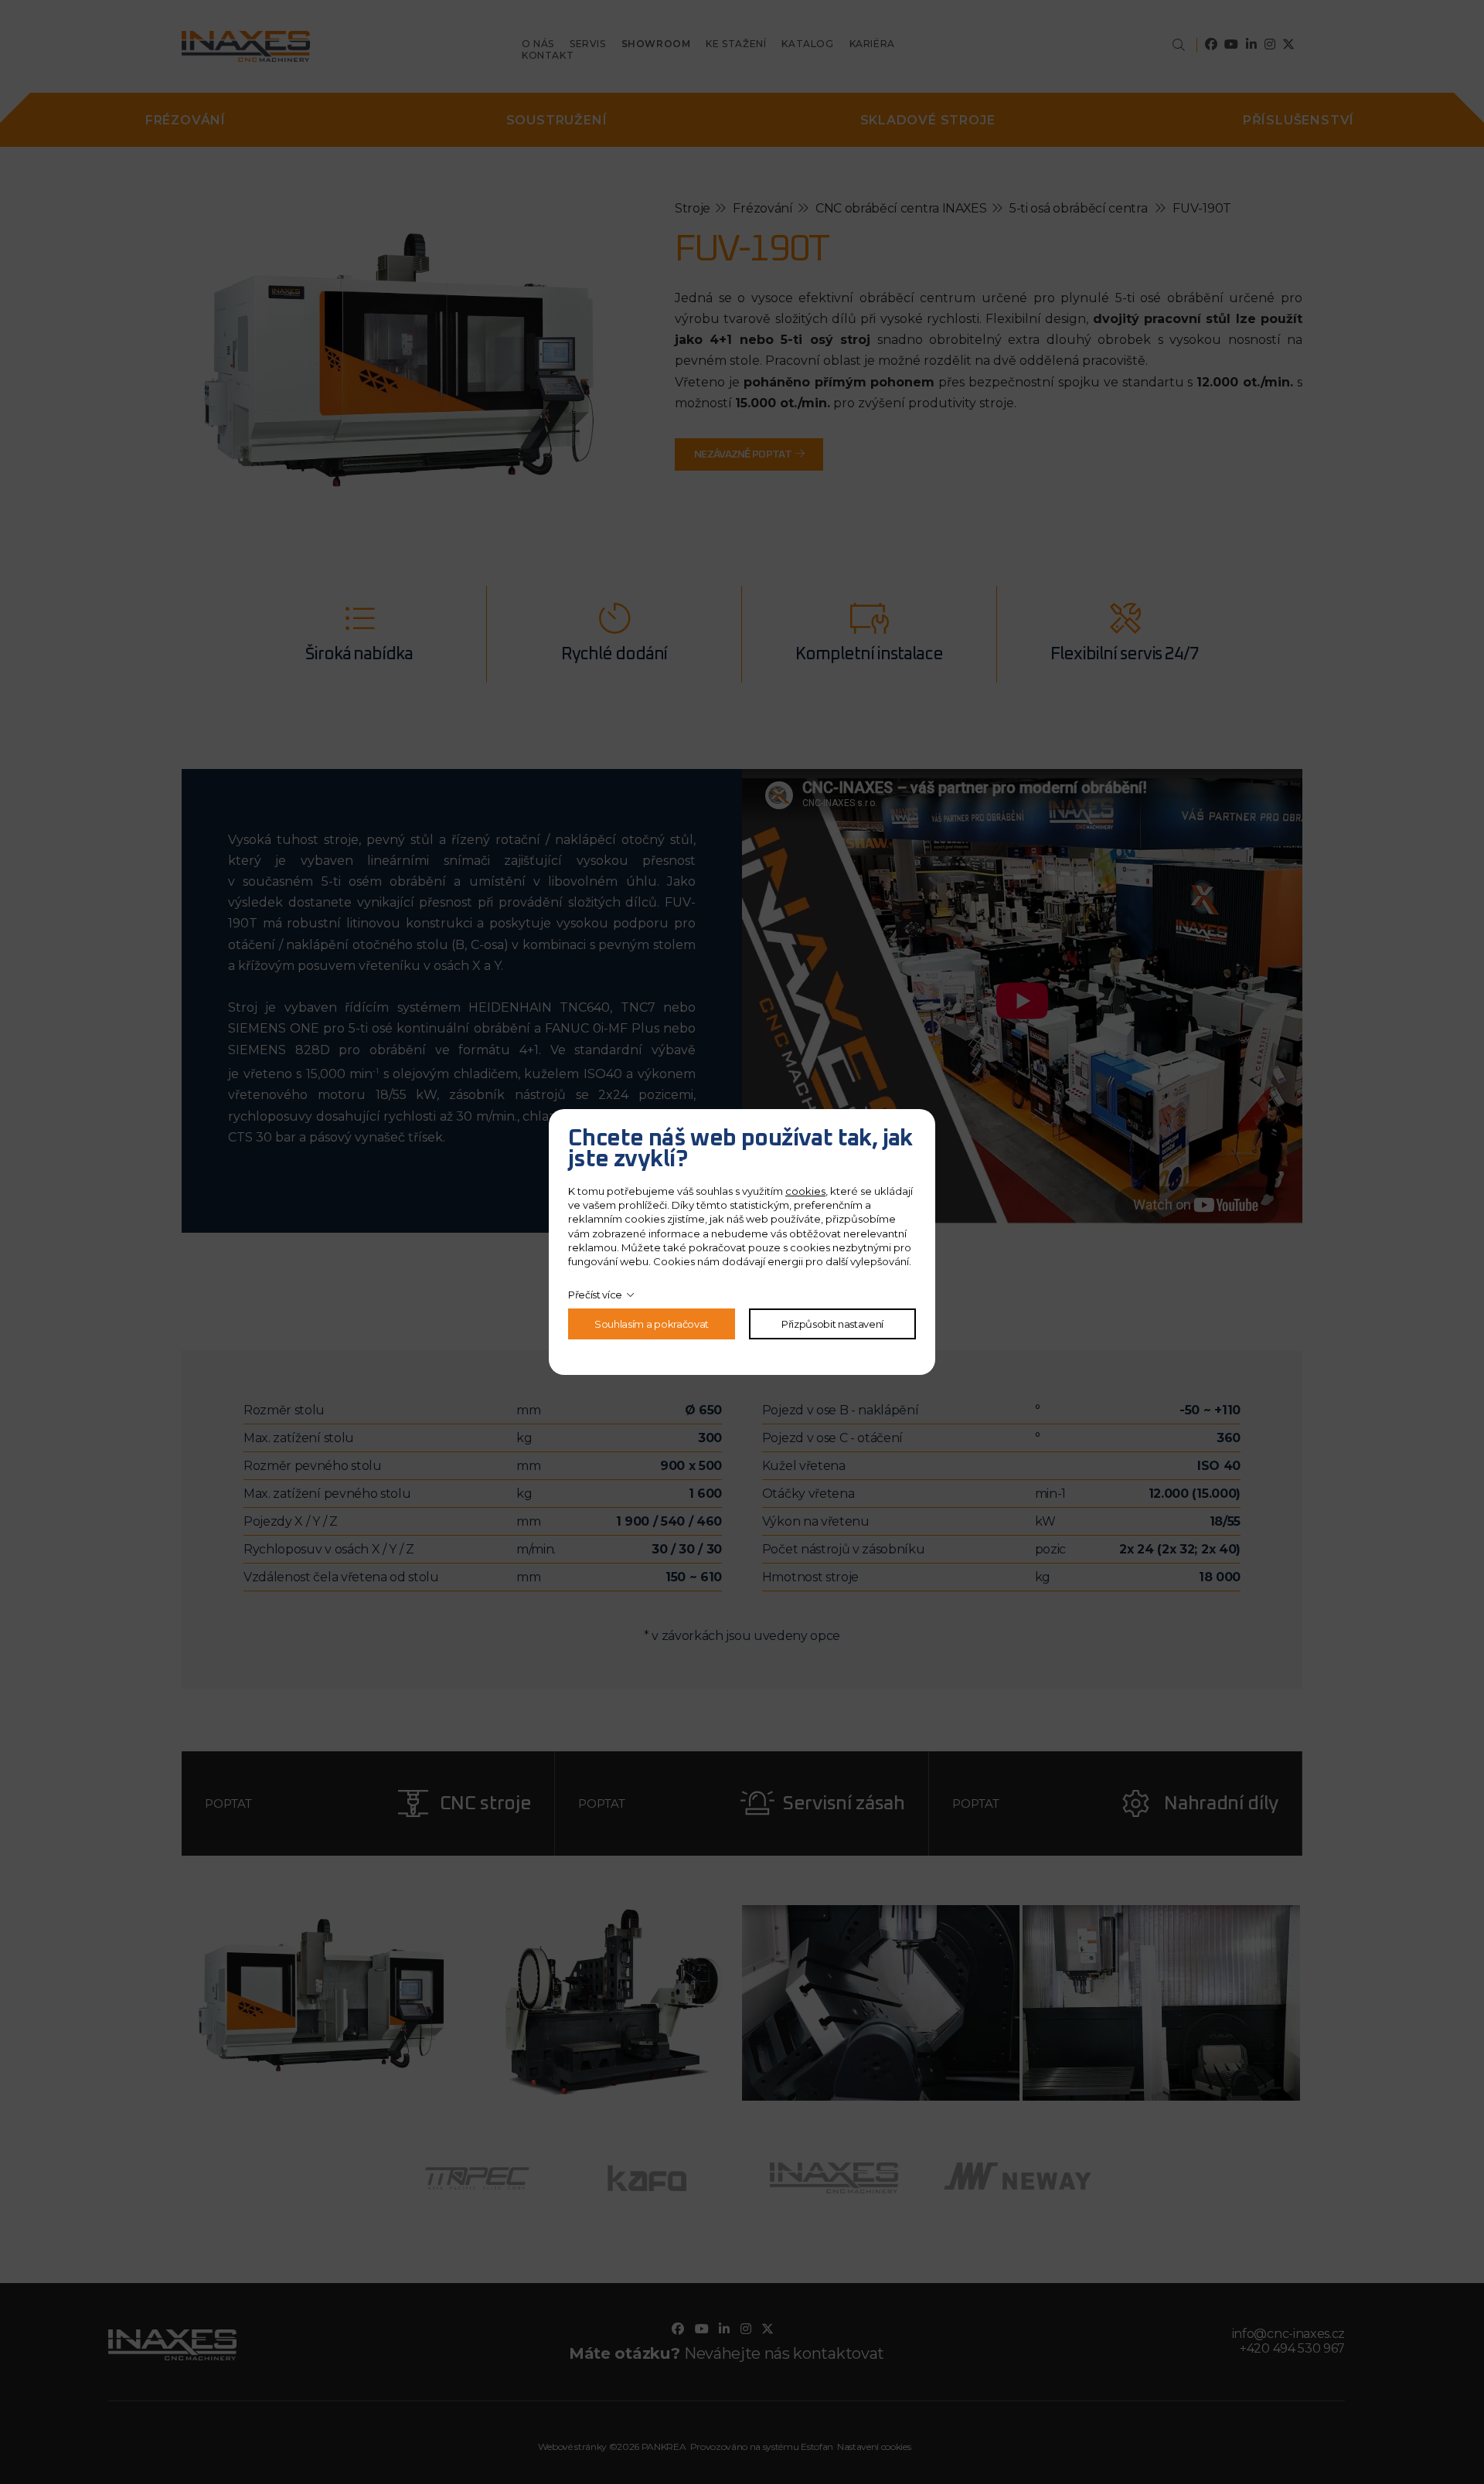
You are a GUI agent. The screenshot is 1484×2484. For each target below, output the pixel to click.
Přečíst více (595, 1295)
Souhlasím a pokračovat (652, 1324)
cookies (805, 1191)
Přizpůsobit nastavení (832, 1324)
